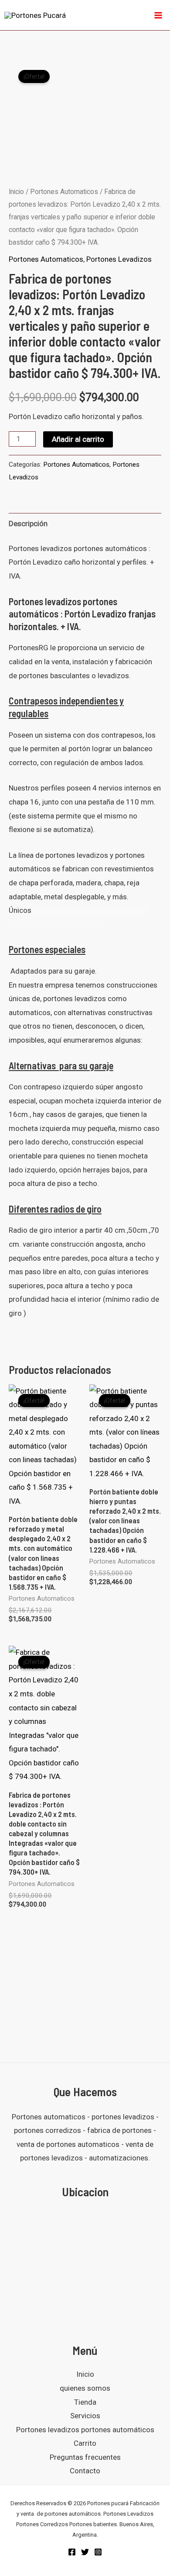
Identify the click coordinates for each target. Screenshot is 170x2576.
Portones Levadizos (119, 259)
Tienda (85, 2402)
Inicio (16, 192)
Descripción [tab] (28, 524)
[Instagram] (98, 2552)
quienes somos (85, 2388)
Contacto (85, 2471)
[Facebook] (72, 2552)
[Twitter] (85, 2552)
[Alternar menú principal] (158, 15)
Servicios (85, 2416)
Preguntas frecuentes (85, 2457)
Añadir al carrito (78, 439)
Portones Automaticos (64, 192)
